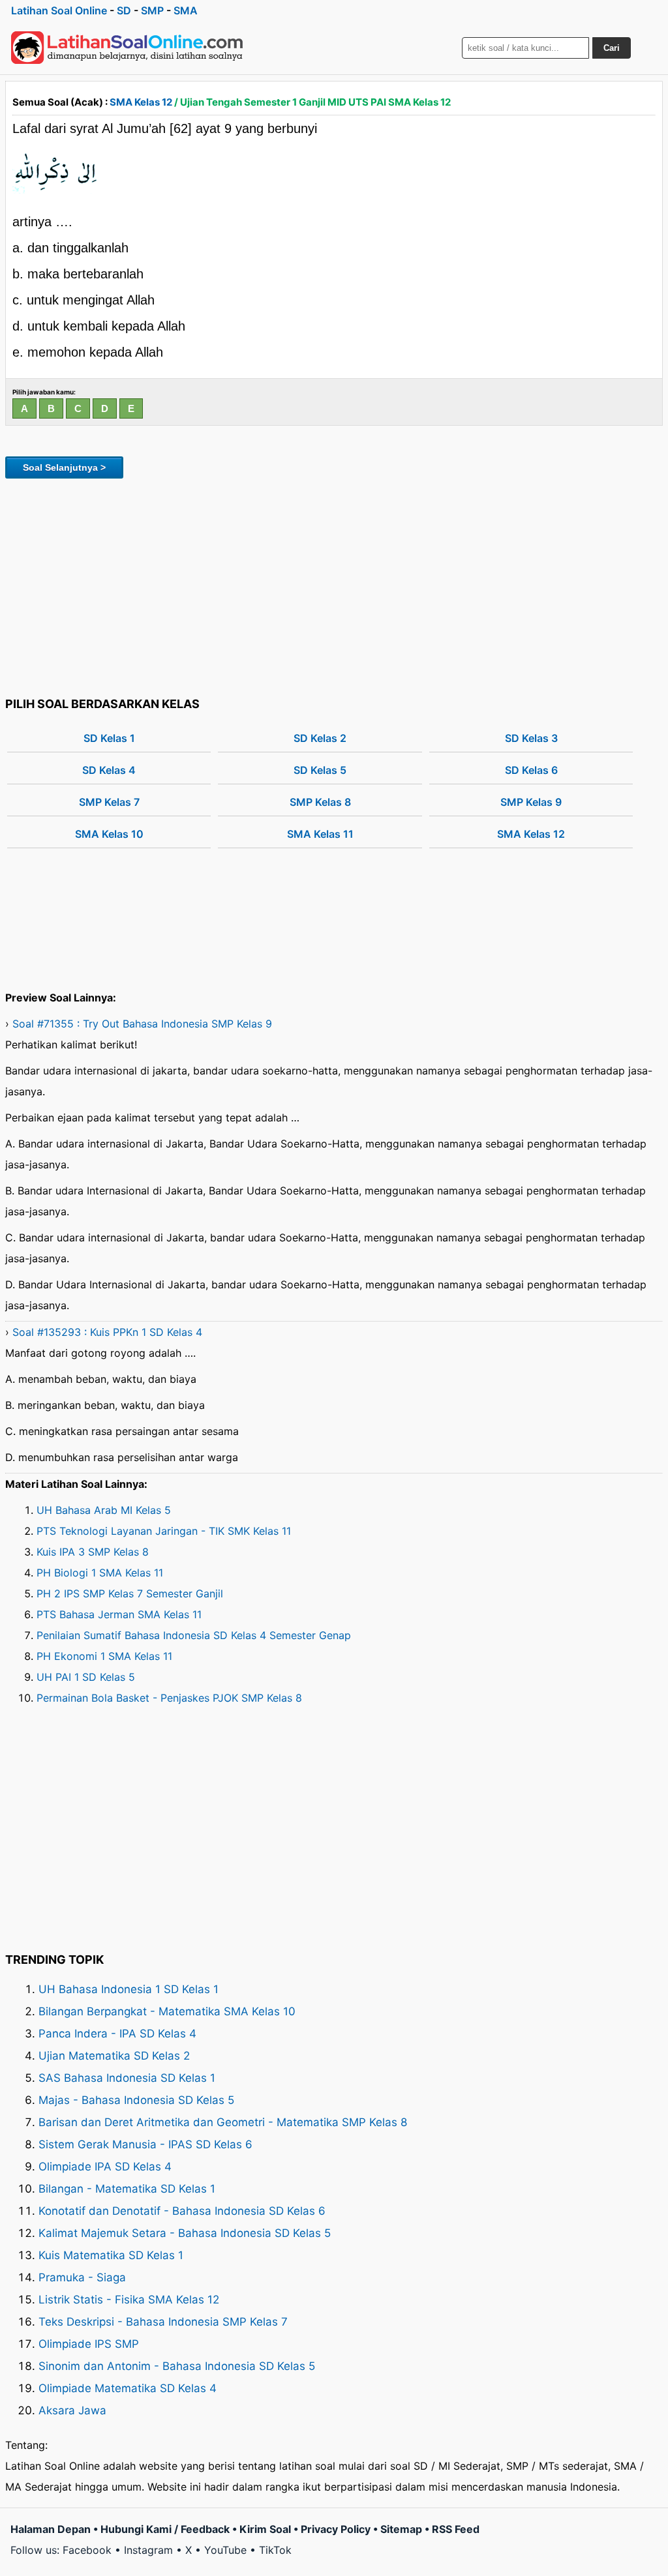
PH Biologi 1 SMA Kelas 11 (100, 1573)
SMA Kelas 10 (109, 834)
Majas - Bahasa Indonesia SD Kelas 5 (136, 2100)
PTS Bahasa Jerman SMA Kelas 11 (119, 1614)
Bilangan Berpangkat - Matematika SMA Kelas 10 (167, 2011)
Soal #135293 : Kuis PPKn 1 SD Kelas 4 (107, 1332)
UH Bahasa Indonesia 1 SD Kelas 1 (129, 1989)
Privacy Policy (336, 2529)
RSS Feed (456, 2529)
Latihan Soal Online (59, 10)
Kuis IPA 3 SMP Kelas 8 (93, 1552)
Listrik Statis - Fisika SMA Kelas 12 (129, 2300)
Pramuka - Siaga (82, 2277)
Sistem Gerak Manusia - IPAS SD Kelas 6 (145, 2144)
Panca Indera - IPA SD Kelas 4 (117, 2034)
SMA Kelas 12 (141, 102)
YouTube (225, 2550)
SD (124, 10)
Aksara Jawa (72, 2410)
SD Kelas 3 (531, 738)
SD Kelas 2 (320, 738)
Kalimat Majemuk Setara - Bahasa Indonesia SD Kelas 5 (185, 2233)
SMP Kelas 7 (109, 802)
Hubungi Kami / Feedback (165, 2529)
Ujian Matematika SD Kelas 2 (114, 2056)
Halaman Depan (51, 2529)
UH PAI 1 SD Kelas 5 (86, 1677)
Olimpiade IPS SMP (89, 2344)
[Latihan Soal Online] (127, 48)
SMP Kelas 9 (531, 802)
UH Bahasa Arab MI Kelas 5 (104, 1510)
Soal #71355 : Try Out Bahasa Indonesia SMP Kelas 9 (142, 1024)
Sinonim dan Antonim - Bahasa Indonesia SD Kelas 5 (177, 2366)
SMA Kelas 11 (320, 834)
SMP (152, 10)
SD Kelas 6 (531, 770)
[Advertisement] (334, 585)
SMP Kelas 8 (320, 802)
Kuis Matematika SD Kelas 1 (111, 2255)
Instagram (148, 2550)
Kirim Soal (265, 2529)
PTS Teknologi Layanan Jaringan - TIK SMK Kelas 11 (164, 1531)
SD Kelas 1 (109, 738)
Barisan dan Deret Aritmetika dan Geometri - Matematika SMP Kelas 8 (223, 2122)
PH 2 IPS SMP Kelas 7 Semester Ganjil (130, 1593)
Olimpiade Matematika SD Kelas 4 (128, 2388)
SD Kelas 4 (109, 770)
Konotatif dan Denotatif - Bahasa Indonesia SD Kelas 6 (182, 2211)
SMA (186, 10)
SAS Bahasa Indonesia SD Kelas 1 (127, 2078)
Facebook (87, 2550)
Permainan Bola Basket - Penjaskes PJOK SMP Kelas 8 (169, 1698)
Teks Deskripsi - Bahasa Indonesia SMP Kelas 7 (163, 2322)
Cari (612, 48)
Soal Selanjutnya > (64, 467)
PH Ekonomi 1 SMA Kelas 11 (104, 1656)
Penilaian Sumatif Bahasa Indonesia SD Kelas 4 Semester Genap (194, 1635)
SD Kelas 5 (320, 770)
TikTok (275, 2550)
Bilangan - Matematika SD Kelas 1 (127, 2189)
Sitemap (401, 2529)
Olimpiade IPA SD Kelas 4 (105, 2167)
